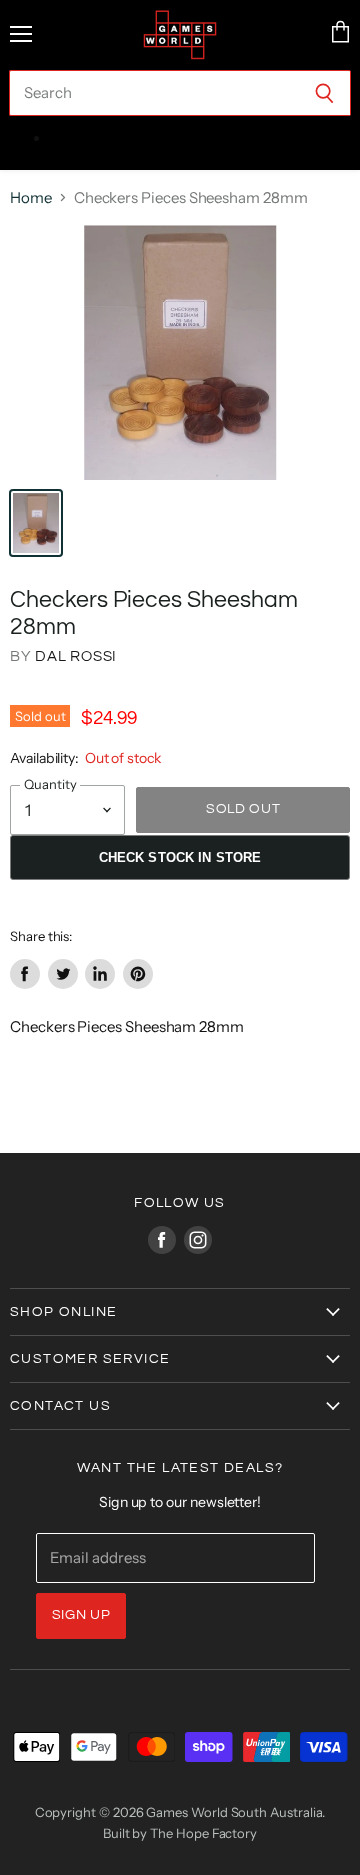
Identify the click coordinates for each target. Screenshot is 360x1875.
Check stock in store (180, 857)
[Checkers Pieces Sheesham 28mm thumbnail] (36, 523)
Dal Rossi (76, 656)
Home (31, 197)
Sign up (81, 1615)
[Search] (324, 93)
